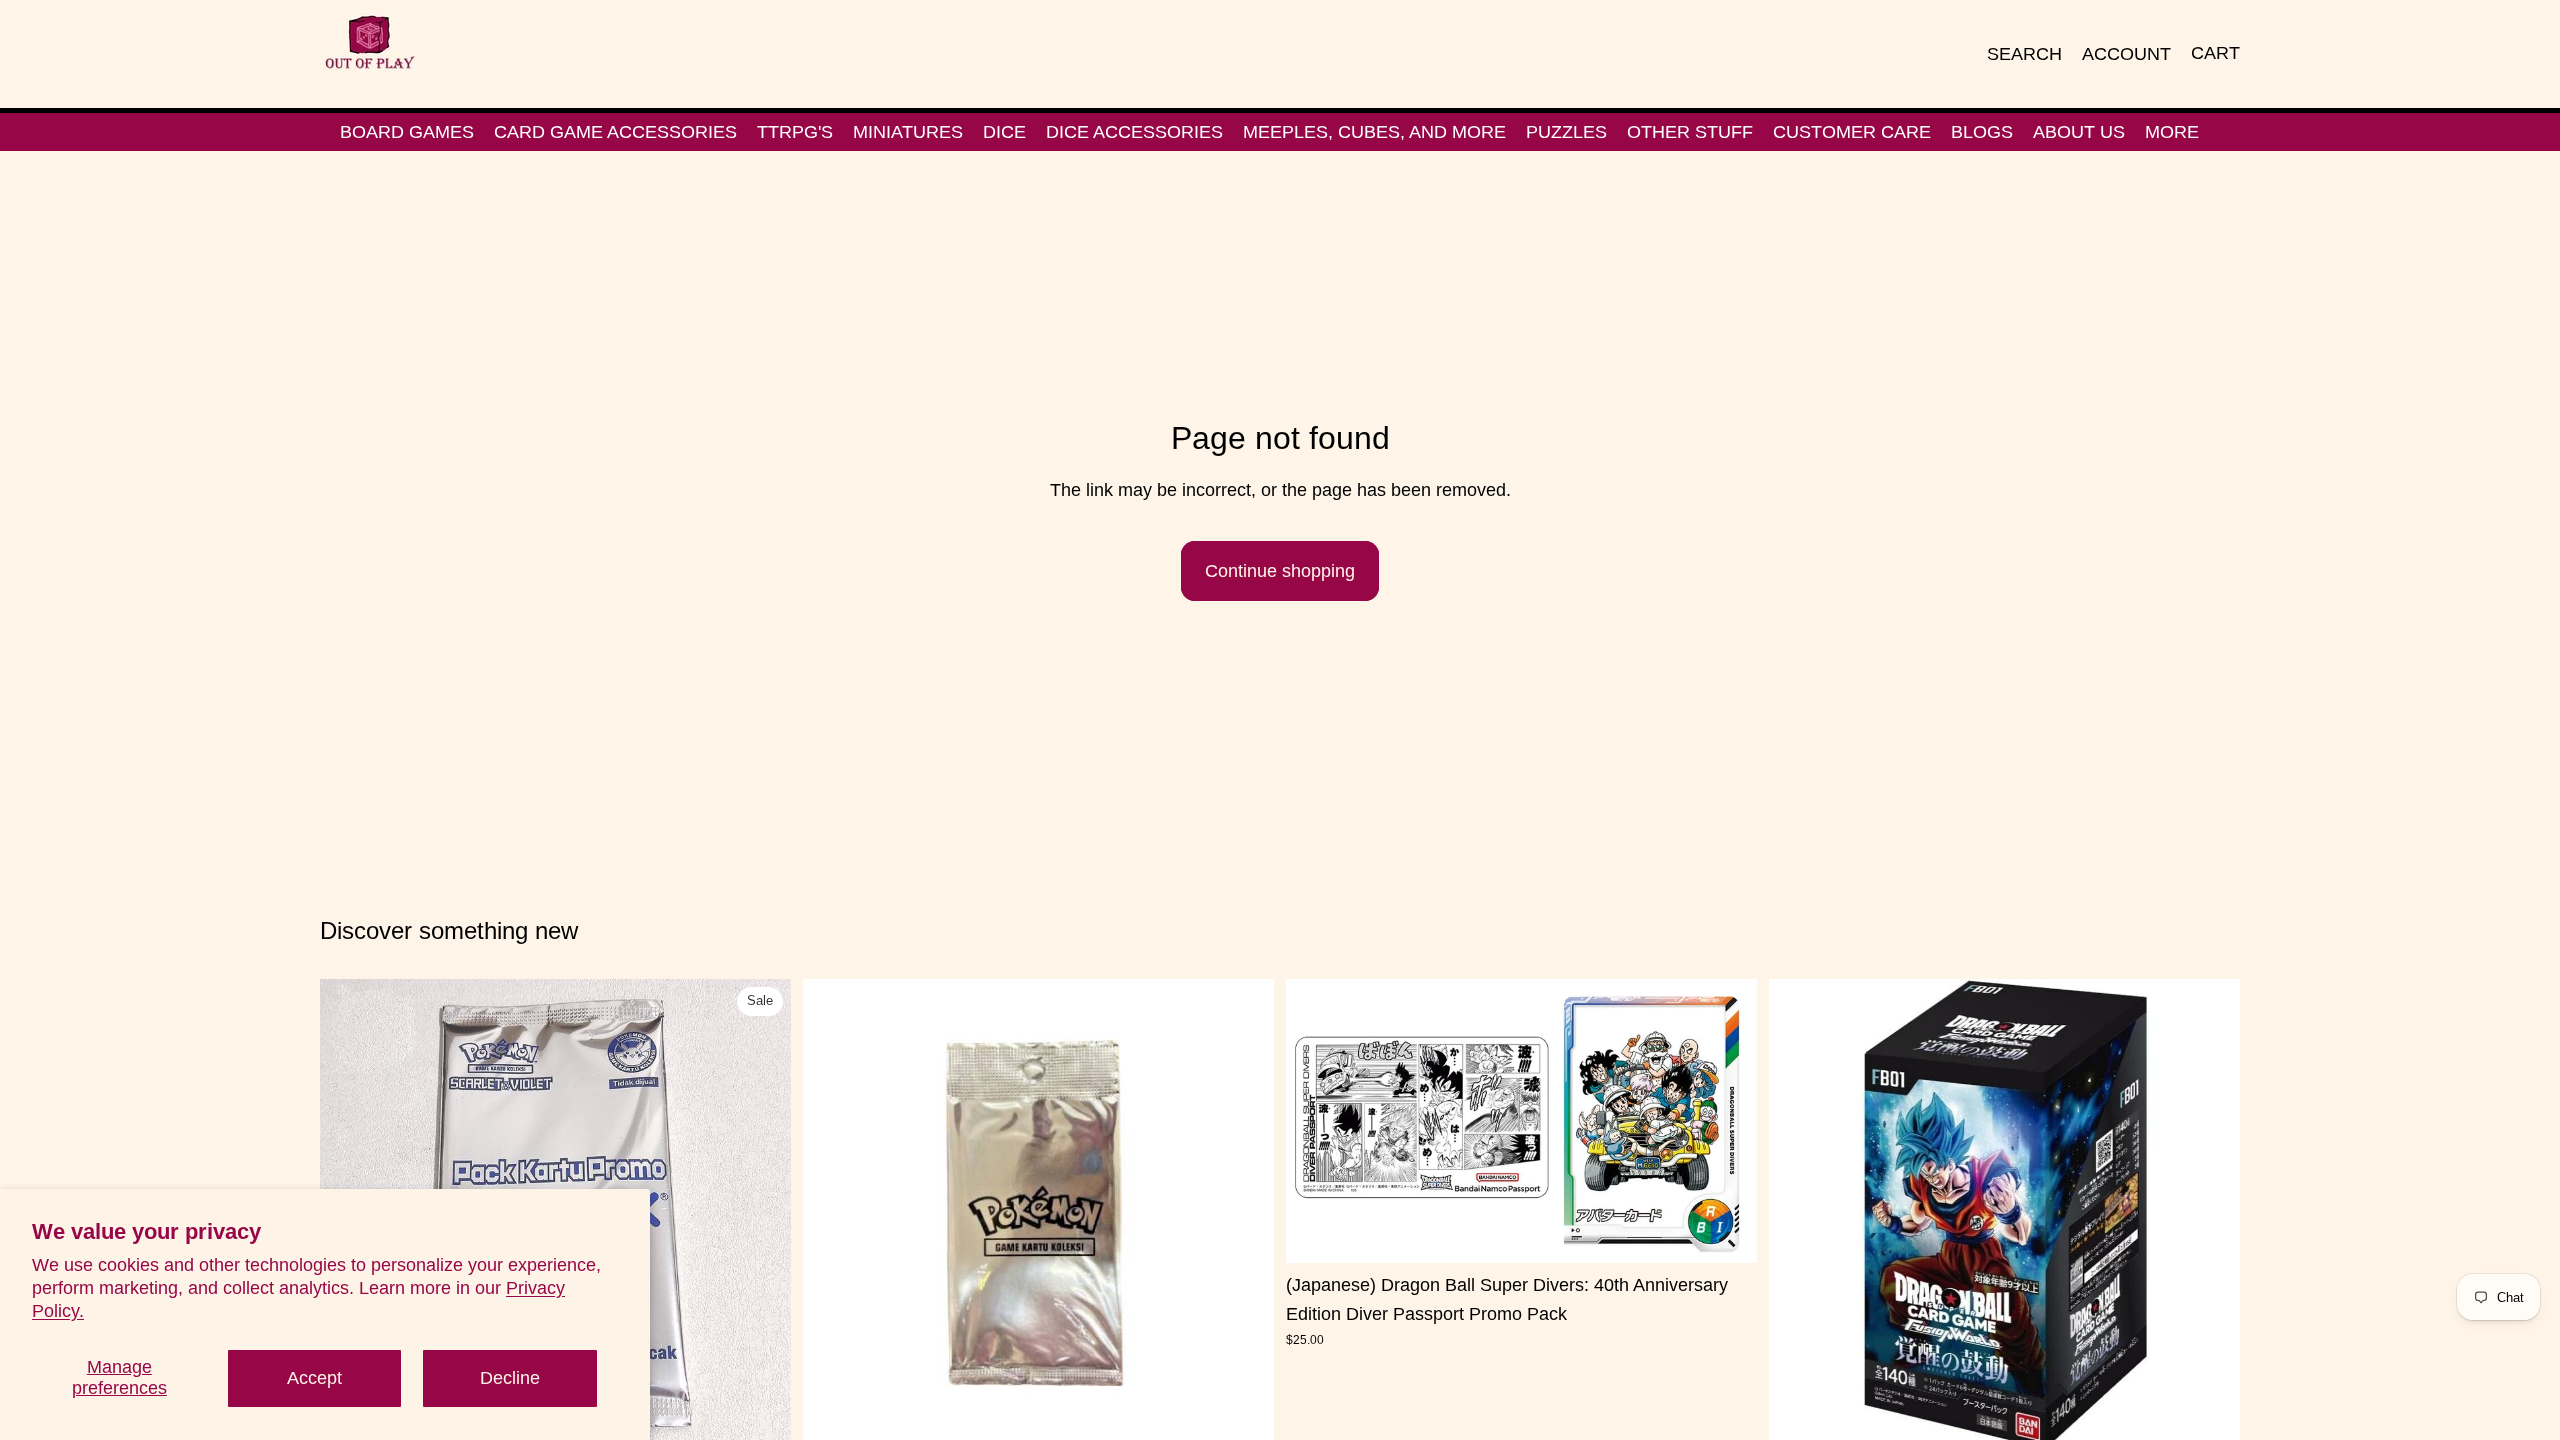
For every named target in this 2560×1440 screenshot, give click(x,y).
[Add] (760, 1419)
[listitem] (2172, 132)
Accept (314, 1378)
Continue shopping (1280, 571)
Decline (510, 1378)
